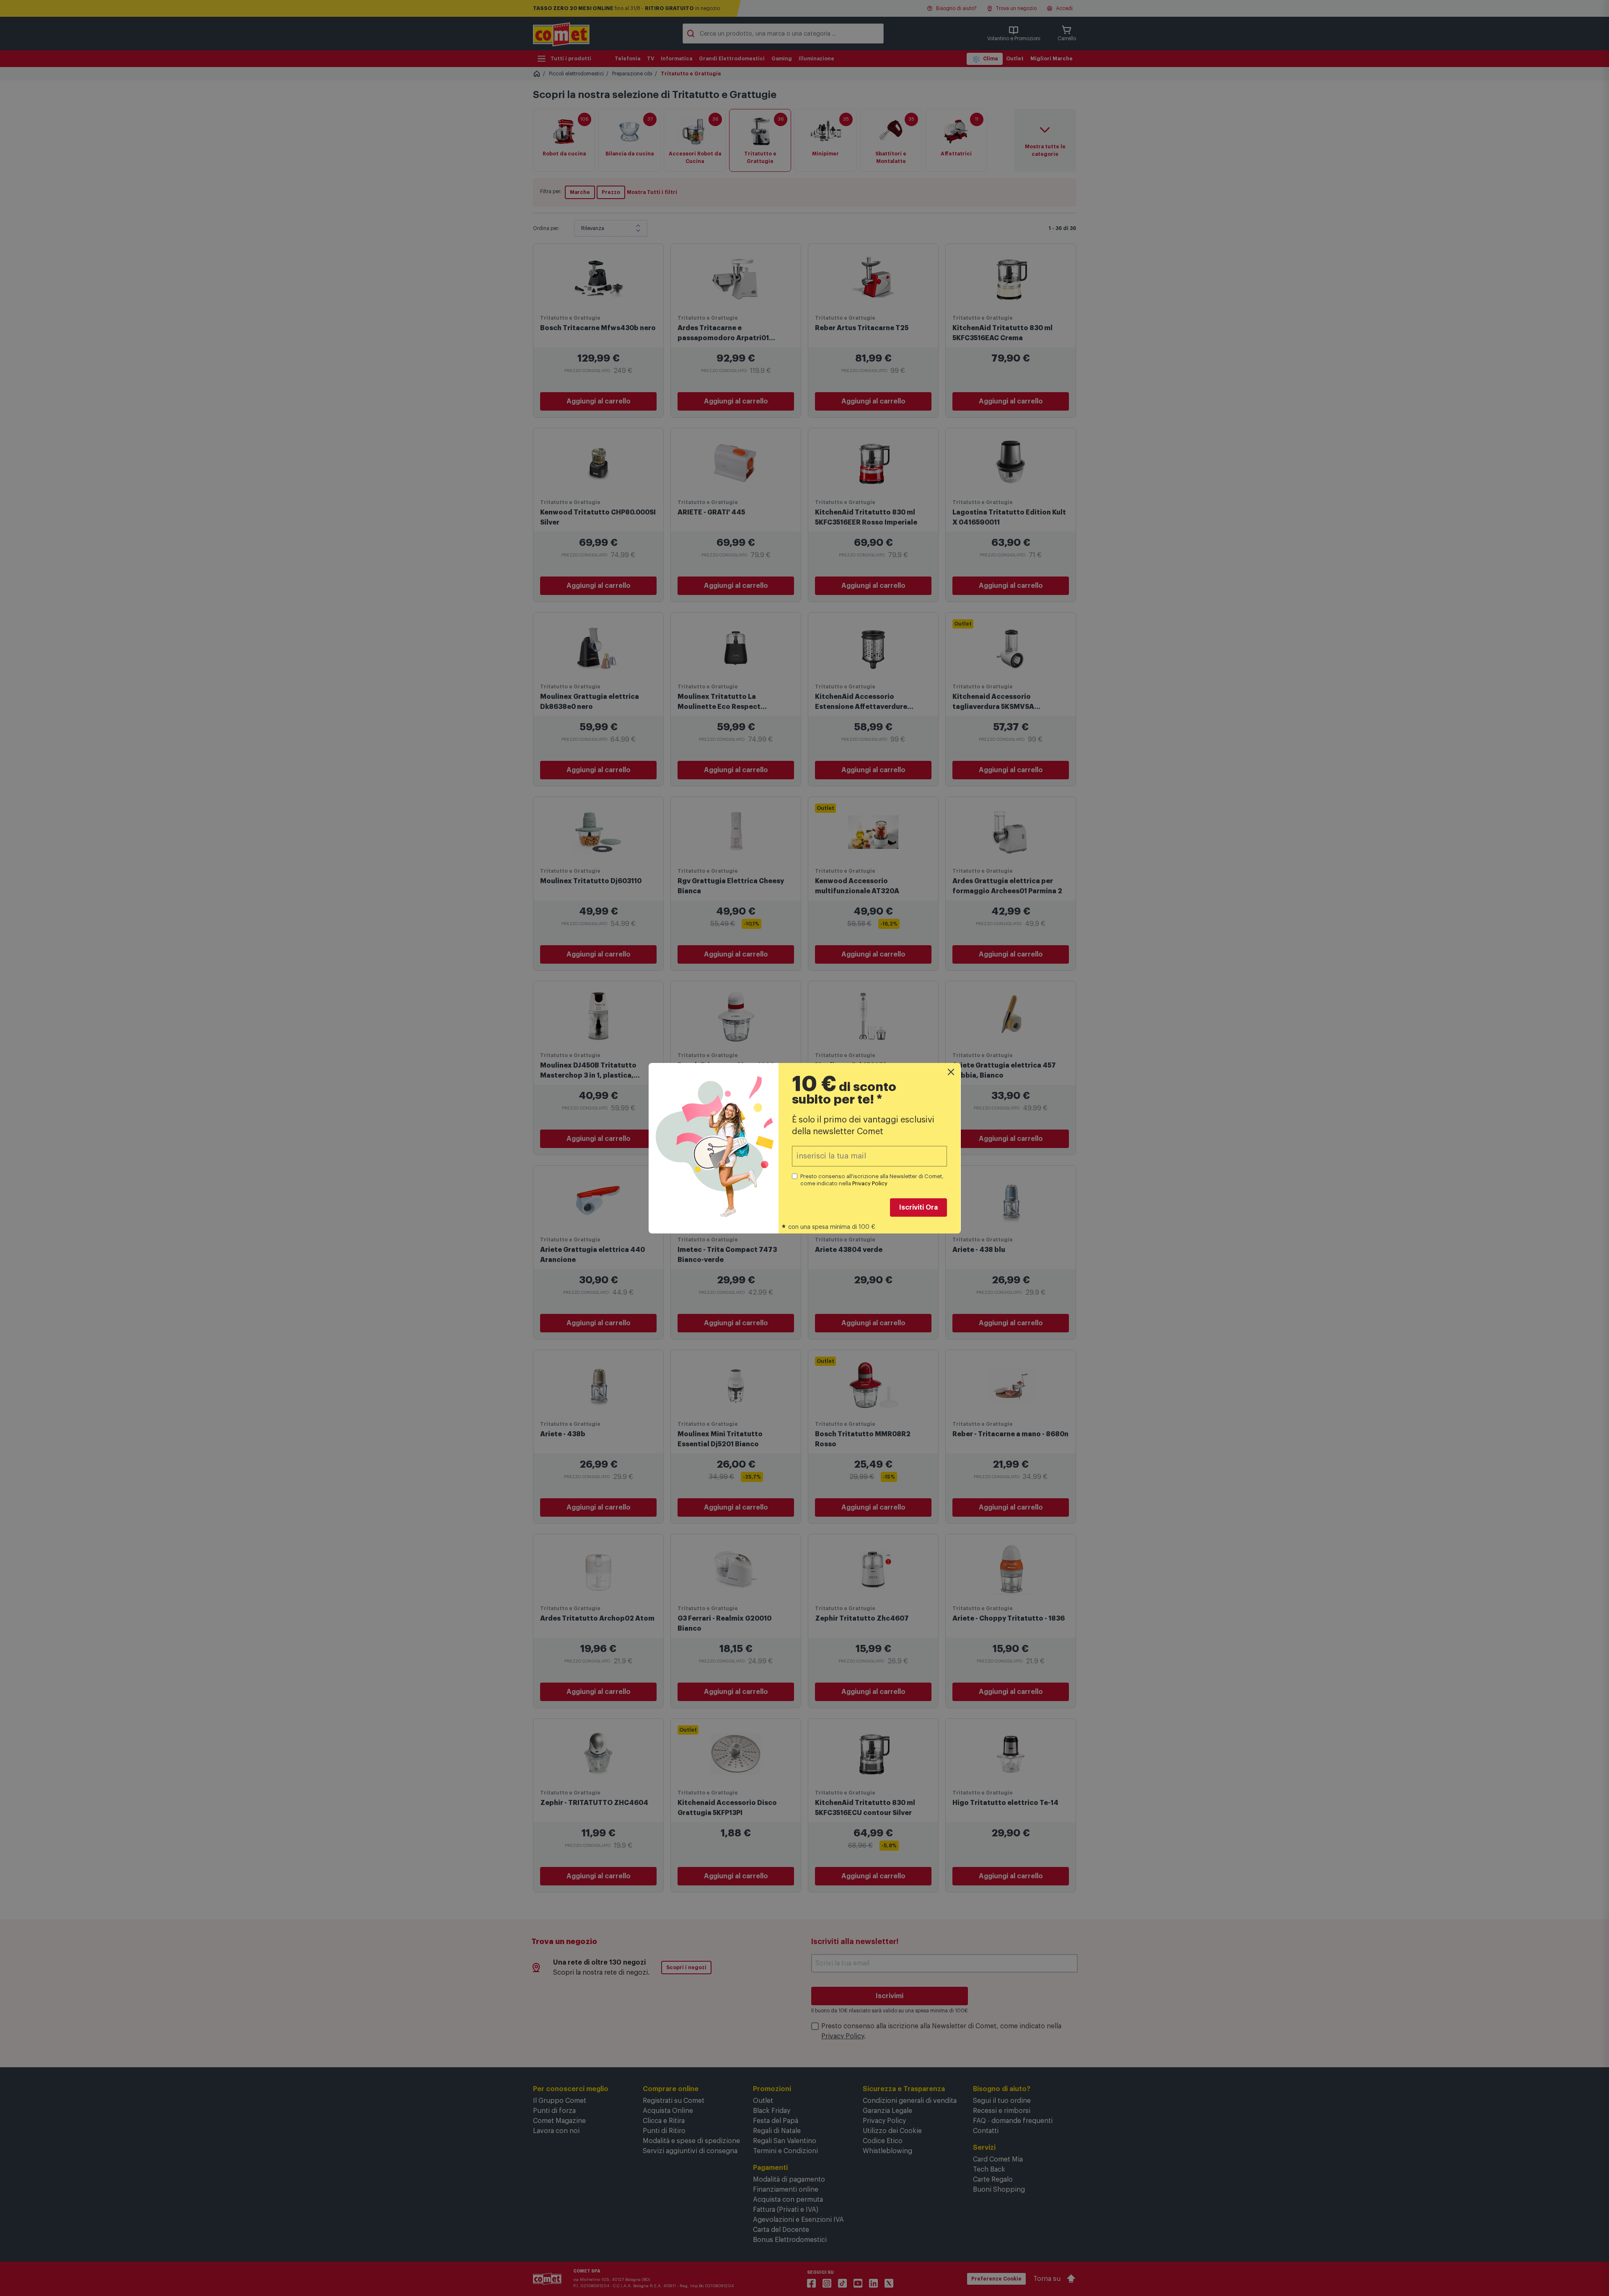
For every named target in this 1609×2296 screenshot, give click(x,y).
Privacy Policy (870, 1183)
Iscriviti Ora (918, 1207)
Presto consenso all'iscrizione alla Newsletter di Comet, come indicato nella (872, 1180)
